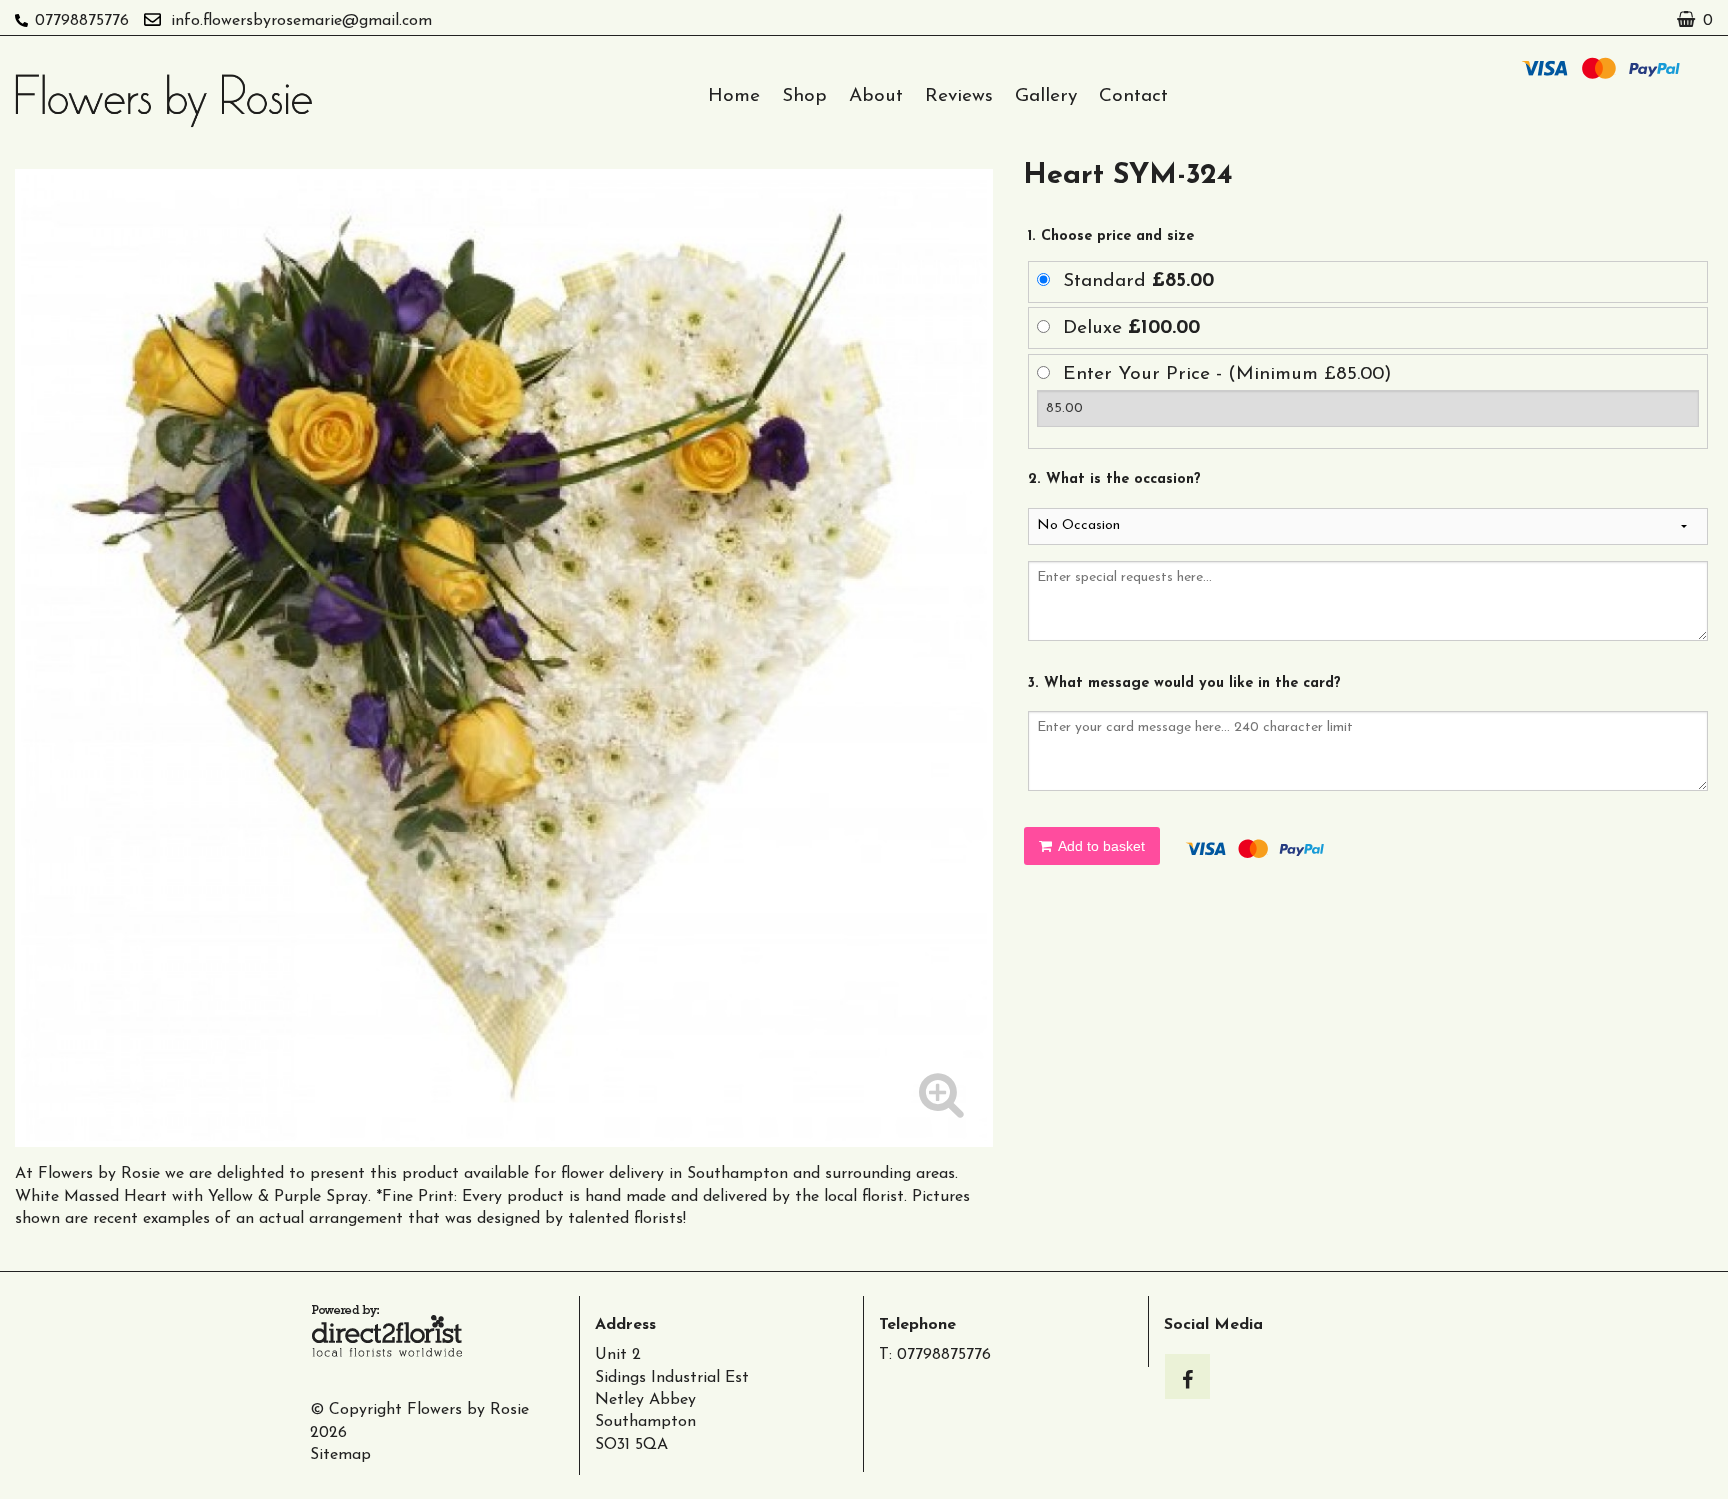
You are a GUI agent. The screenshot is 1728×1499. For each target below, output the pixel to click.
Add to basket (1100, 846)
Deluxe (1131, 328)
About (876, 96)
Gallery (1046, 96)
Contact (1133, 96)
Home (734, 96)
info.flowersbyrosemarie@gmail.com (301, 21)
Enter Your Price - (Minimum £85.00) (1227, 374)
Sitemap (340, 1455)
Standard (1138, 281)
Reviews (959, 96)
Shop (804, 96)
